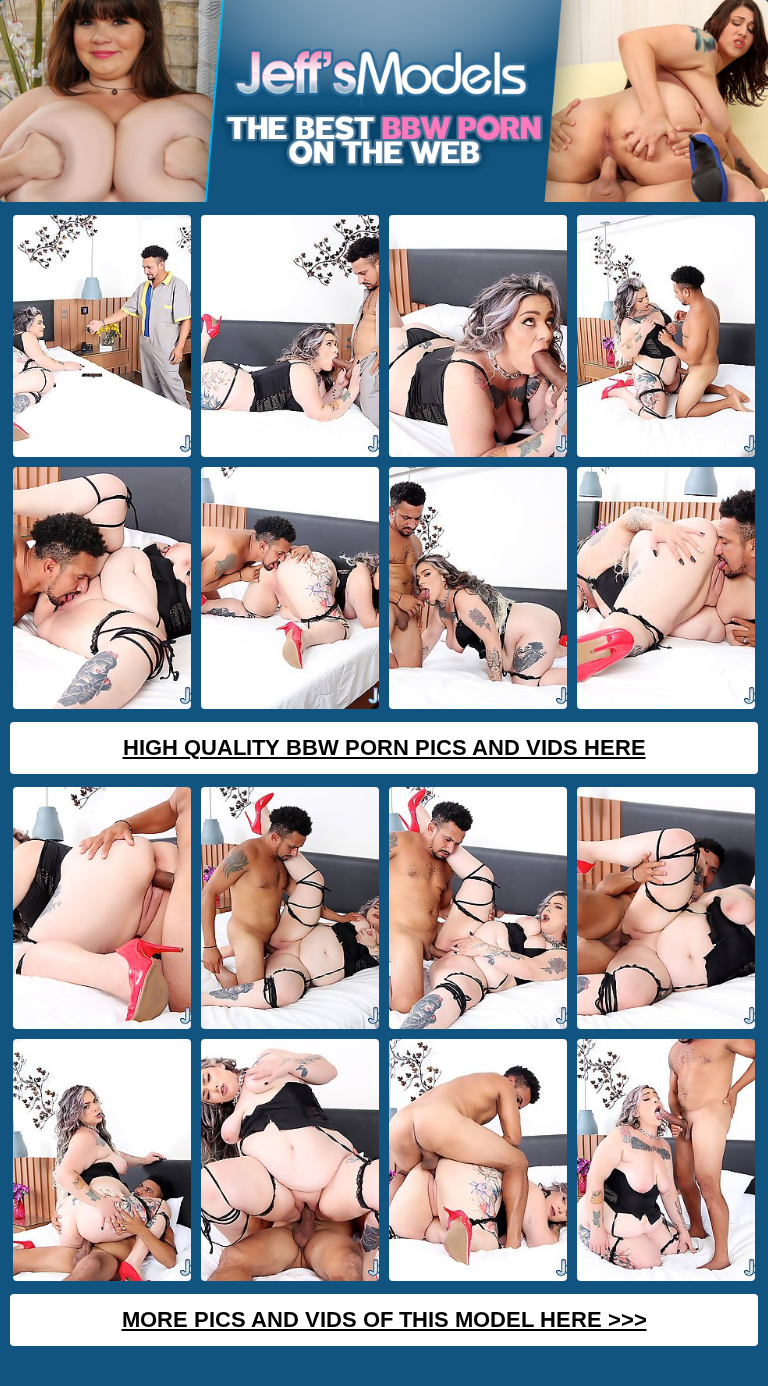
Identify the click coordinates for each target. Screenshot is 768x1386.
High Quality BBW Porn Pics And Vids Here (384, 747)
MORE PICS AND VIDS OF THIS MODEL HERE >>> (384, 1319)
